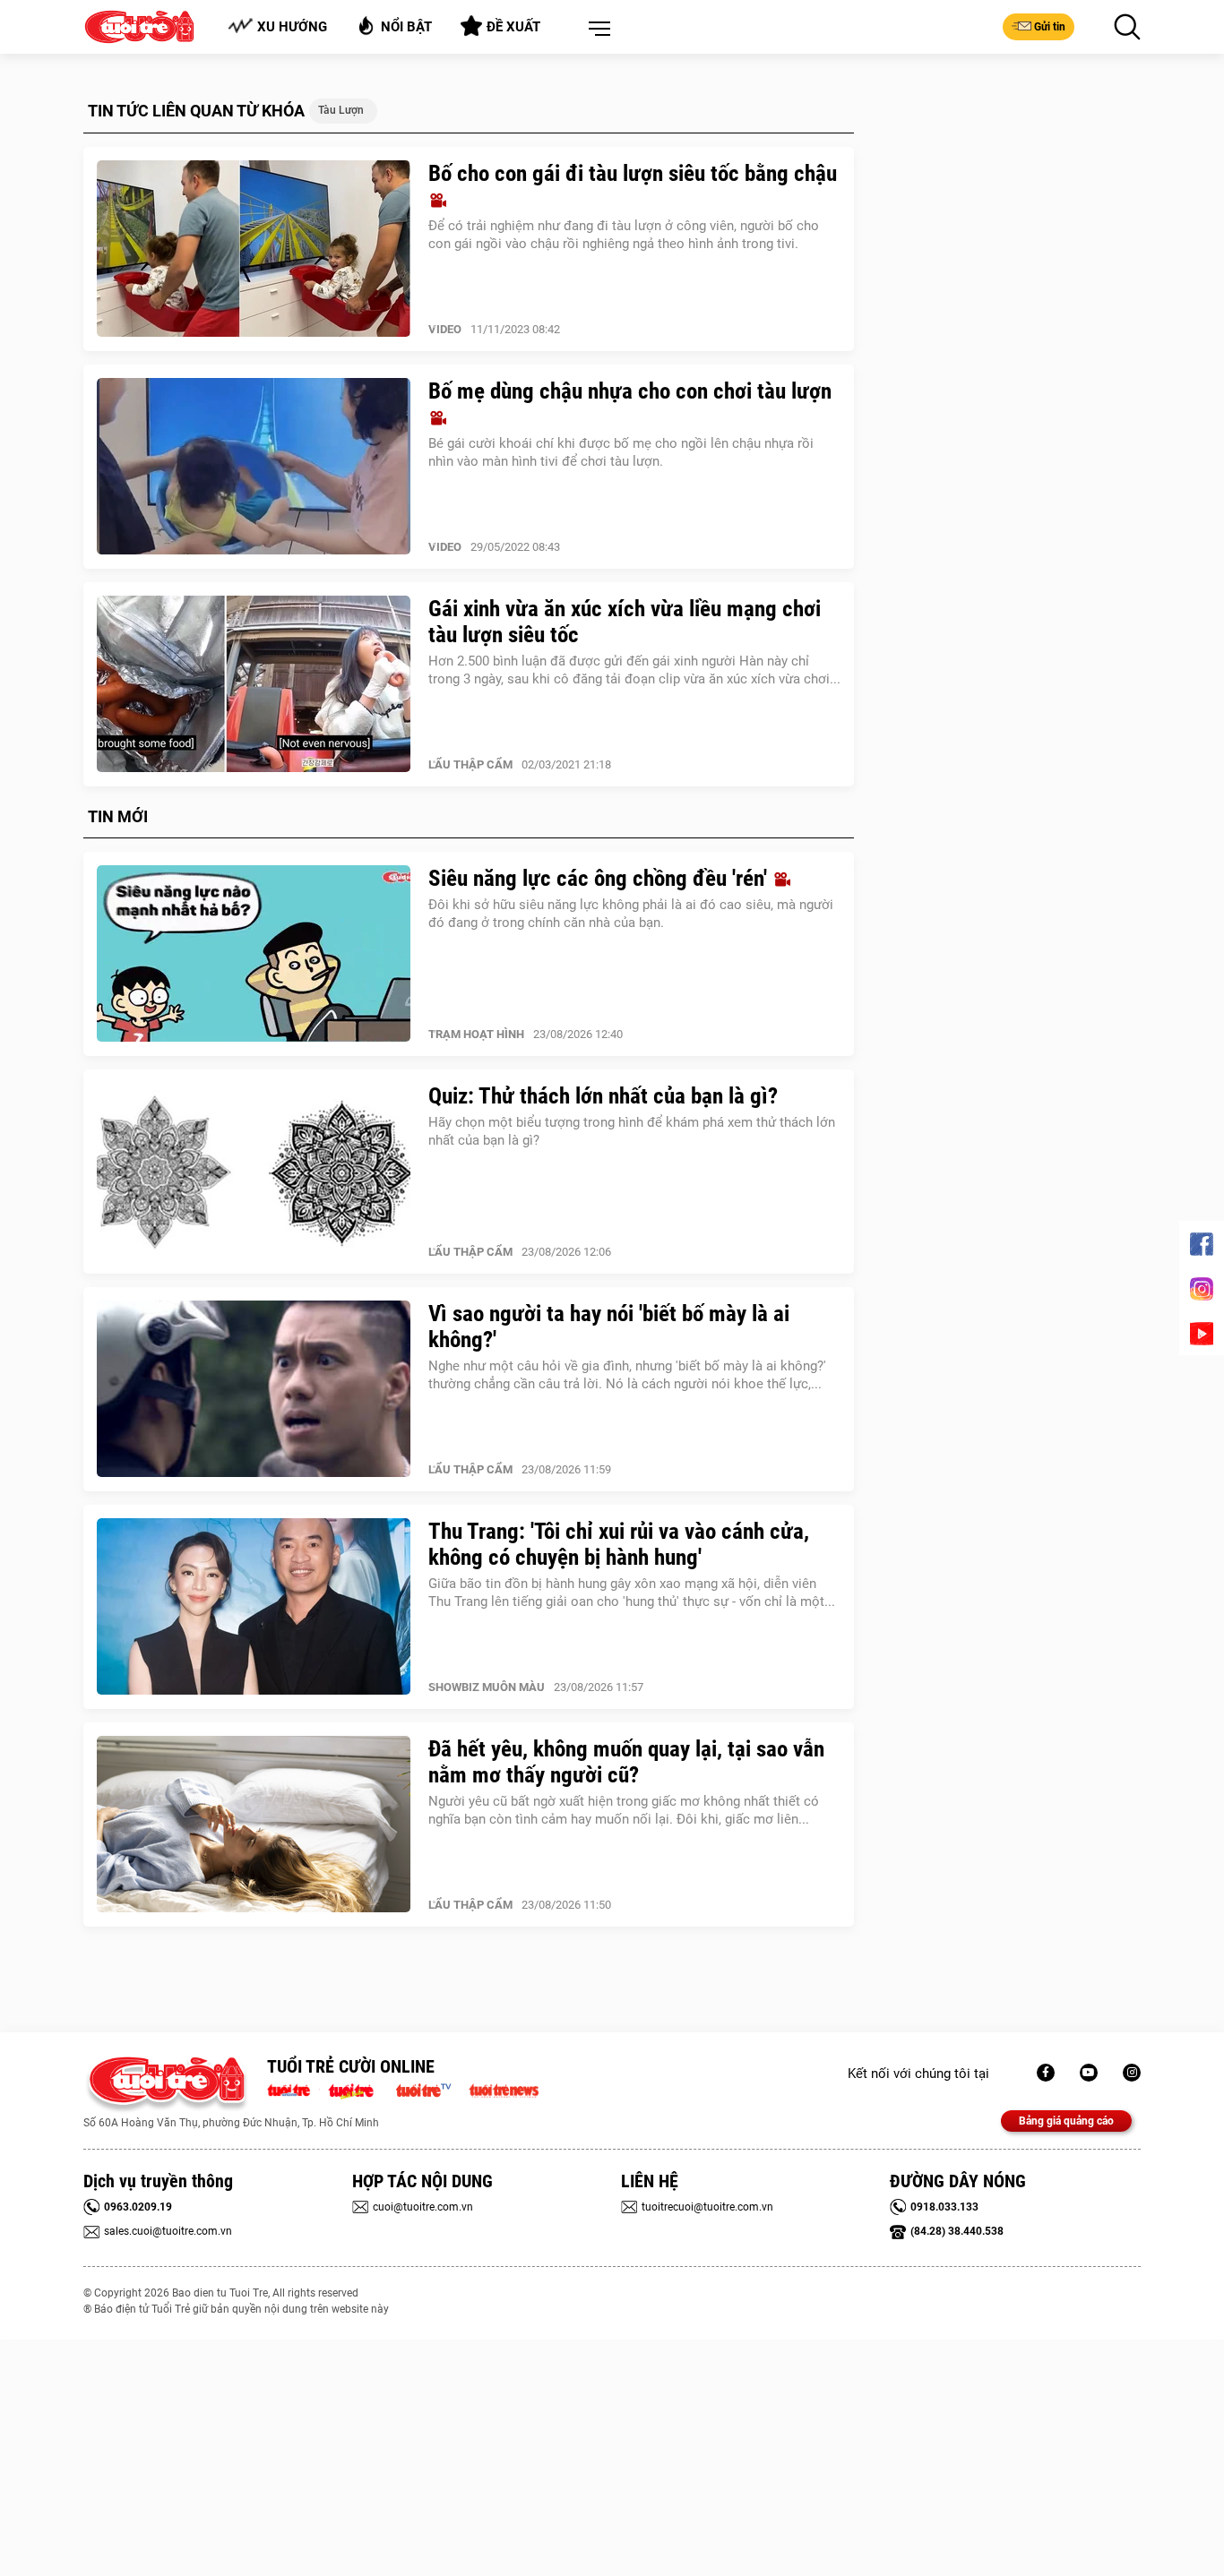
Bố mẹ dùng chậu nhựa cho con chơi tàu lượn (630, 391)
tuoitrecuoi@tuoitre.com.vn (707, 2207)
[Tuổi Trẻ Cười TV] (1089, 2073)
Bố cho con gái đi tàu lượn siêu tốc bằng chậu (633, 173)
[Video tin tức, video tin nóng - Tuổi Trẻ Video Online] (431, 2089)
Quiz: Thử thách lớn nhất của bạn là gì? (603, 1096)
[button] (596, 30)
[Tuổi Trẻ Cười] (1132, 2073)
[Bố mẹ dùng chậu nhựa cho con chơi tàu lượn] (254, 467)
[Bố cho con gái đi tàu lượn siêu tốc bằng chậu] (254, 249)
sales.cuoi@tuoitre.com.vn (168, 2231)
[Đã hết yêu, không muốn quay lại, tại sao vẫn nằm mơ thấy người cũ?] (254, 1825)
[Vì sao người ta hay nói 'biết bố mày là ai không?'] (254, 1389)
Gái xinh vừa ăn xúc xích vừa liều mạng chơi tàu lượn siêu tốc (625, 622)
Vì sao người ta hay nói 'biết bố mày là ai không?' (609, 1327)
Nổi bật (406, 27)
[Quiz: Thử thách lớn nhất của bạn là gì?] (254, 1172)
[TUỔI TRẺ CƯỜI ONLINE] (166, 2085)
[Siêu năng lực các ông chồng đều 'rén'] (254, 954)
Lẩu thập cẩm (470, 764)
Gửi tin (1050, 27)
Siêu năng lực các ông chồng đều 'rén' (600, 878)
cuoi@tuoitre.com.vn (423, 2207)
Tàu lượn (341, 110)
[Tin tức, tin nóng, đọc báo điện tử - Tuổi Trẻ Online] (293, 2089)
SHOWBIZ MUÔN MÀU (487, 1687)
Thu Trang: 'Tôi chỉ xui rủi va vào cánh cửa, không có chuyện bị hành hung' (619, 1544)
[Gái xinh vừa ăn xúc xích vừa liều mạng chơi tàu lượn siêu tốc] (254, 684)
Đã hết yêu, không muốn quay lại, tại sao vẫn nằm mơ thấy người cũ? (626, 1762)
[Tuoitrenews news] (504, 2089)
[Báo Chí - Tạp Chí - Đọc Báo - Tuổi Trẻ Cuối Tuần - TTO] (358, 2089)
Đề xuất (513, 27)
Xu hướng (292, 27)
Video (445, 329)
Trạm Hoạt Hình (476, 1034)
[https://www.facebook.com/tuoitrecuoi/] (1046, 2073)
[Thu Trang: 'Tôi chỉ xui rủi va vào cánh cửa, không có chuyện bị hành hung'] (254, 1607)
